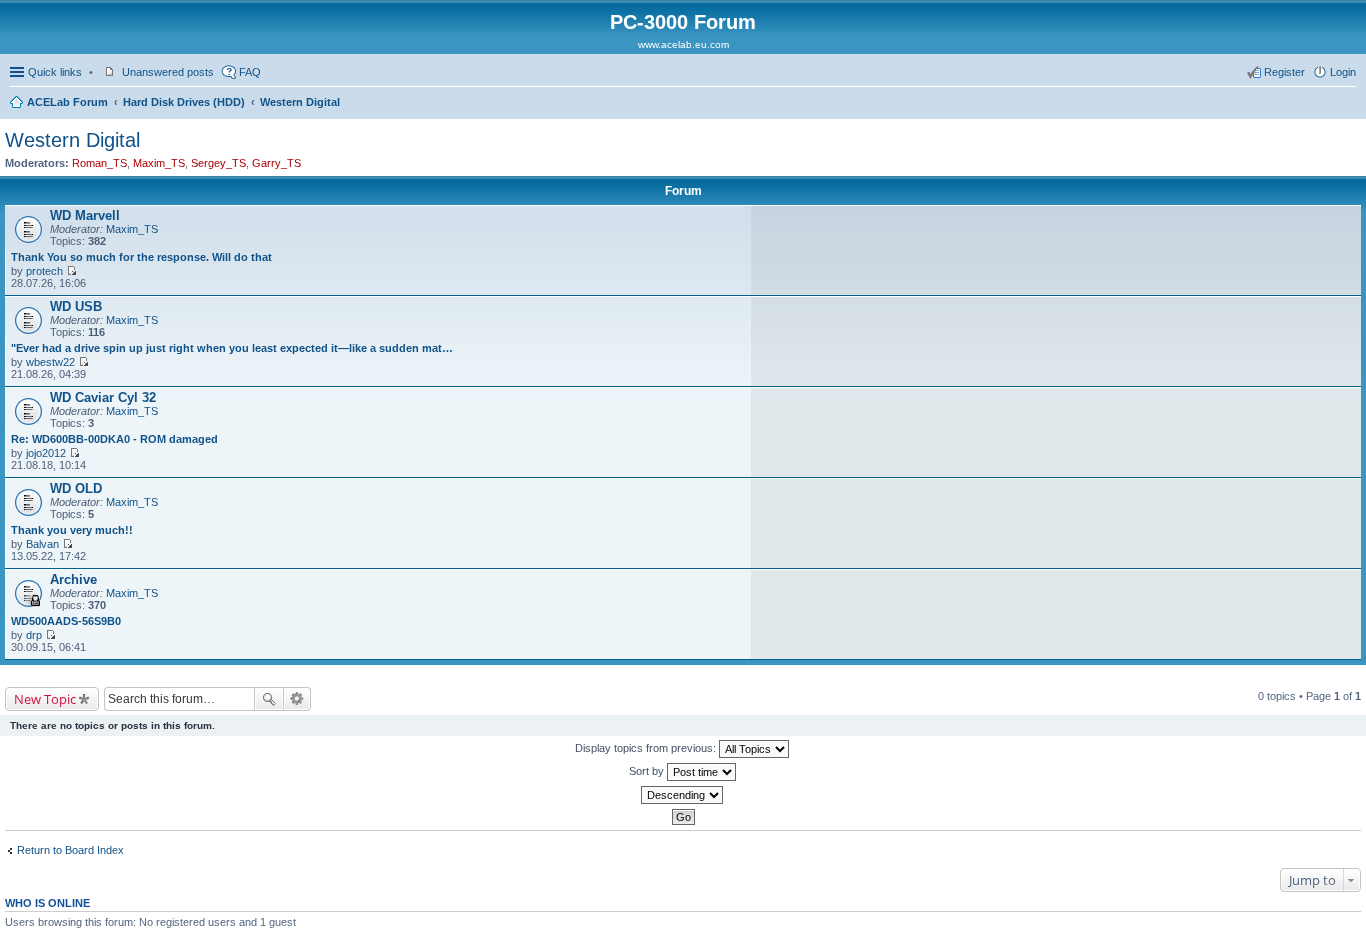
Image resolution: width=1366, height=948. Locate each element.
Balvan (42, 544)
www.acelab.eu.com (683, 44)
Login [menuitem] (1343, 72)
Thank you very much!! (72, 530)
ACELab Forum (67, 102)
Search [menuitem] (1348, 104)
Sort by (648, 771)
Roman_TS (99, 163)
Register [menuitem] (1284, 72)
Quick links (55, 72)
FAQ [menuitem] (250, 72)
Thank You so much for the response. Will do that (141, 257)
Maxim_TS (159, 163)
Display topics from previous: (647, 748)
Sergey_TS (218, 163)
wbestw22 (50, 362)
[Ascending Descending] (683, 795)
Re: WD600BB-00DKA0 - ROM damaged (114, 439)
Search (269, 699)
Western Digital (300, 102)
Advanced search (297, 699)
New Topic (45, 699)
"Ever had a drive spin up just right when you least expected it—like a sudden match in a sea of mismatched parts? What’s (233, 348)
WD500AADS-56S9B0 (66, 621)
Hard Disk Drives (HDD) (184, 102)
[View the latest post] (71, 271)
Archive (73, 579)
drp (34, 635)
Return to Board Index (70, 850)
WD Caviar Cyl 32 (103, 397)
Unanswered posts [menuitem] (168, 72)
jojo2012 (46, 453)
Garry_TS (276, 163)
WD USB (76, 306)
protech (44, 271)
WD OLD (76, 488)
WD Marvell (85, 215)
